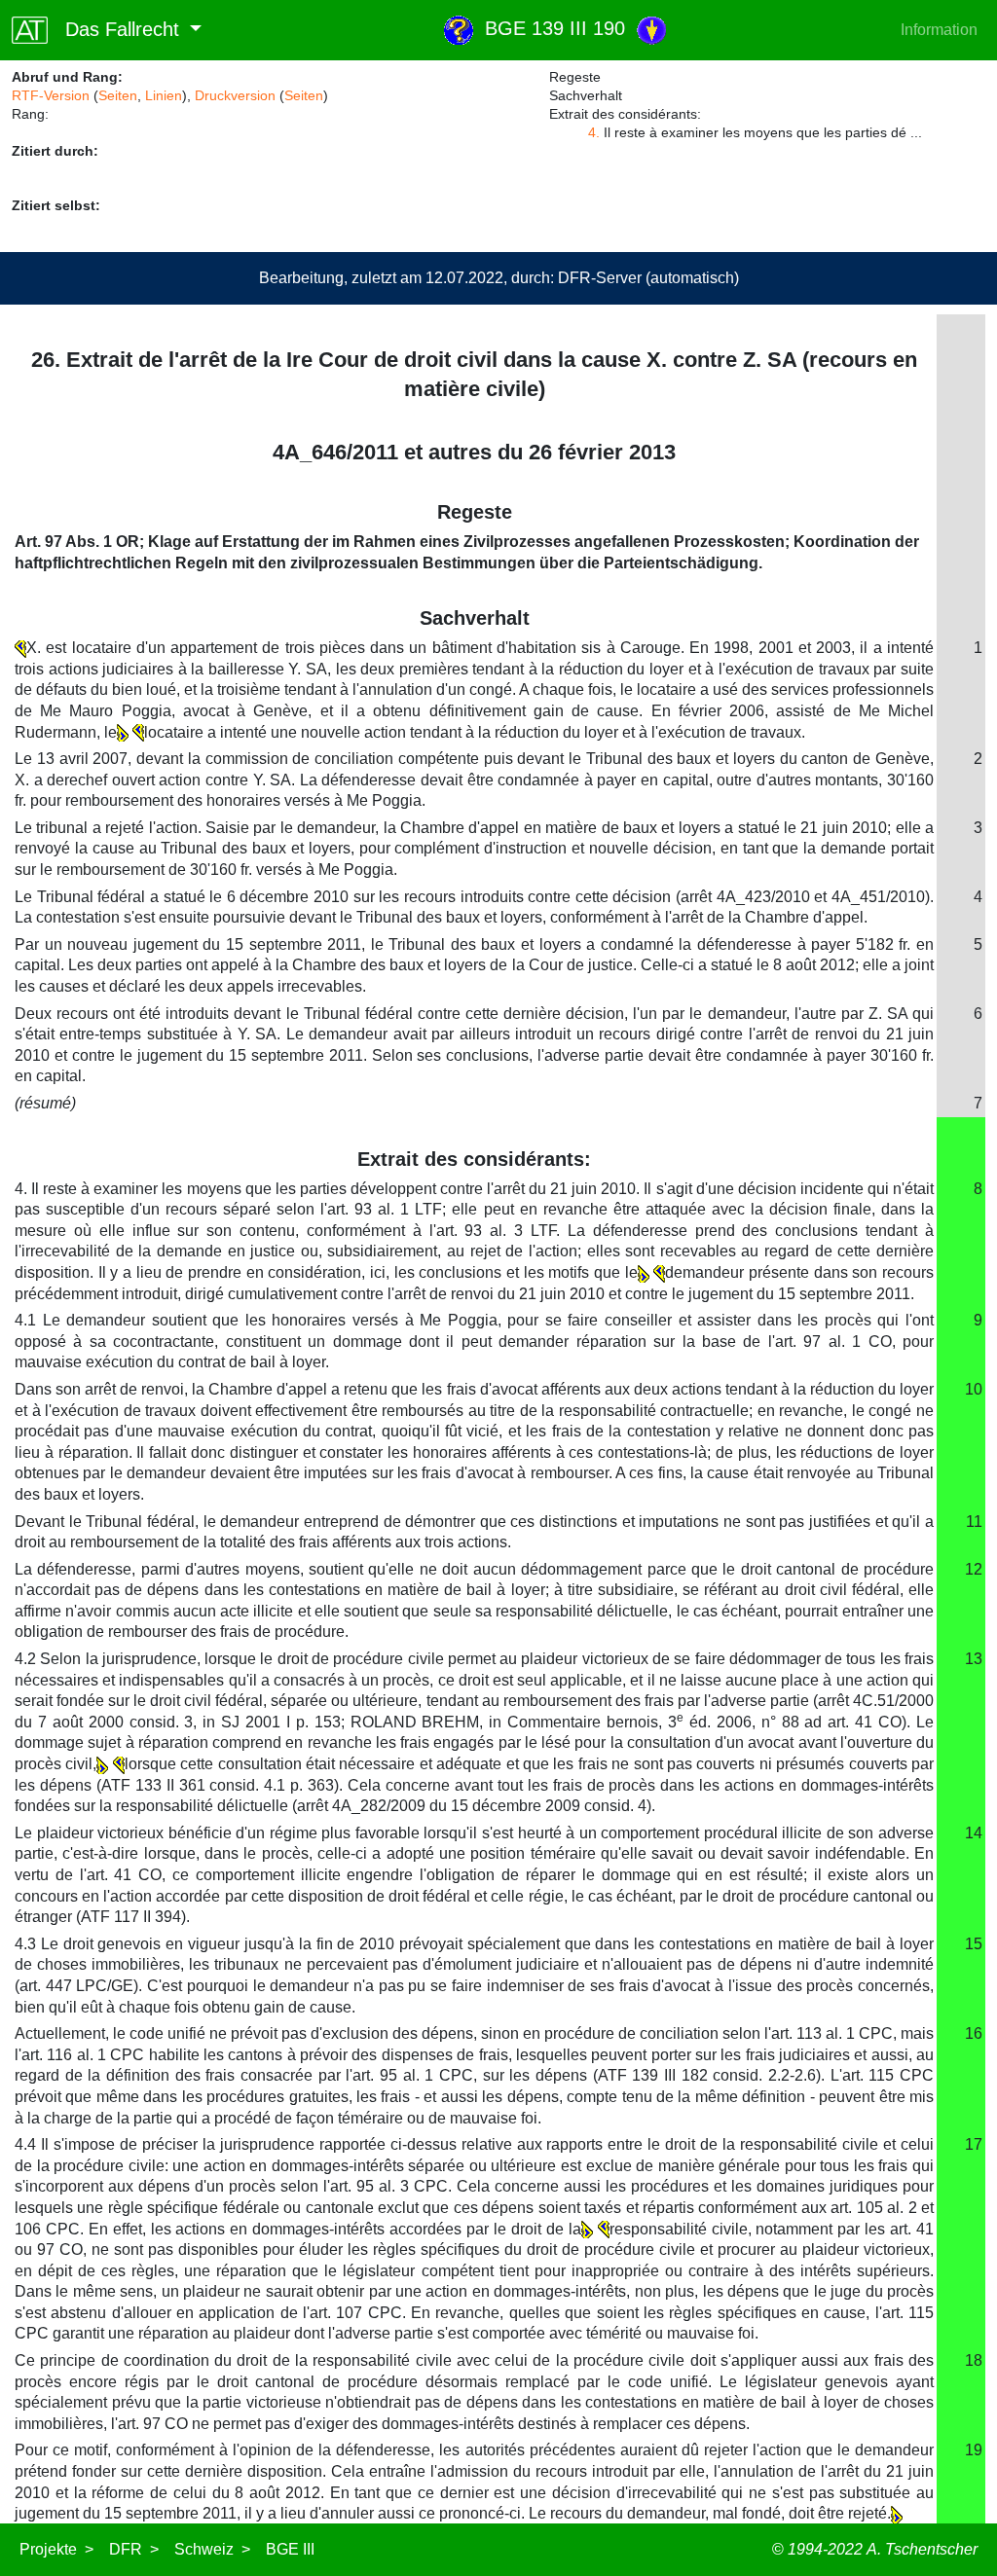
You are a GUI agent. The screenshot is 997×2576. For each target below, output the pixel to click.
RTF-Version (51, 95)
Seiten (118, 95)
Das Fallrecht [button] (116, 29)
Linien (164, 95)
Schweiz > (212, 2549)
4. (594, 132)
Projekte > (56, 2549)
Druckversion (235, 95)
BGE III (290, 2549)
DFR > (134, 2549)
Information (939, 30)
